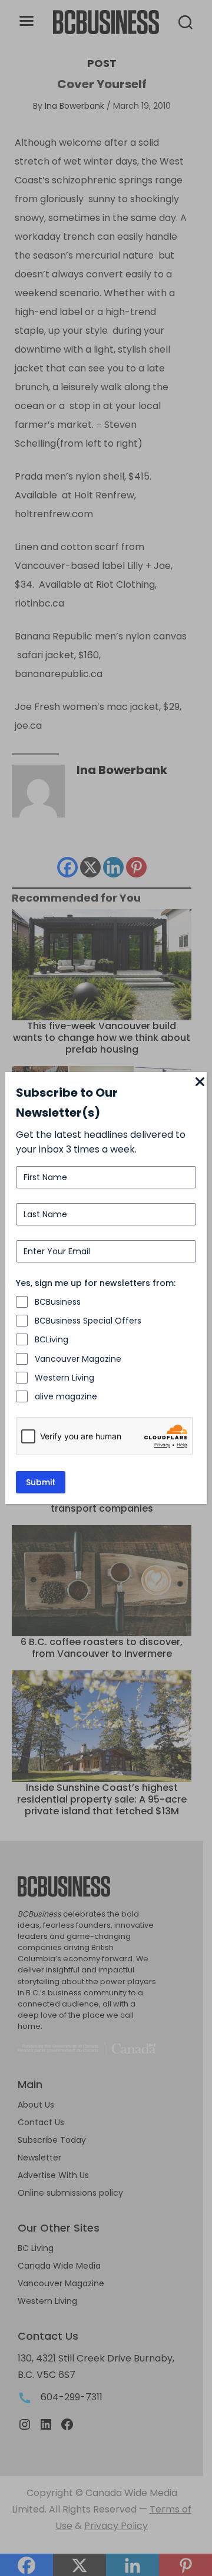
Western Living (64, 1378)
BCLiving (52, 1339)
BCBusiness (58, 1302)
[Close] (200, 1083)
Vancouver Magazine (78, 1359)
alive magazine (66, 1396)
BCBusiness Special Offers (88, 1321)
